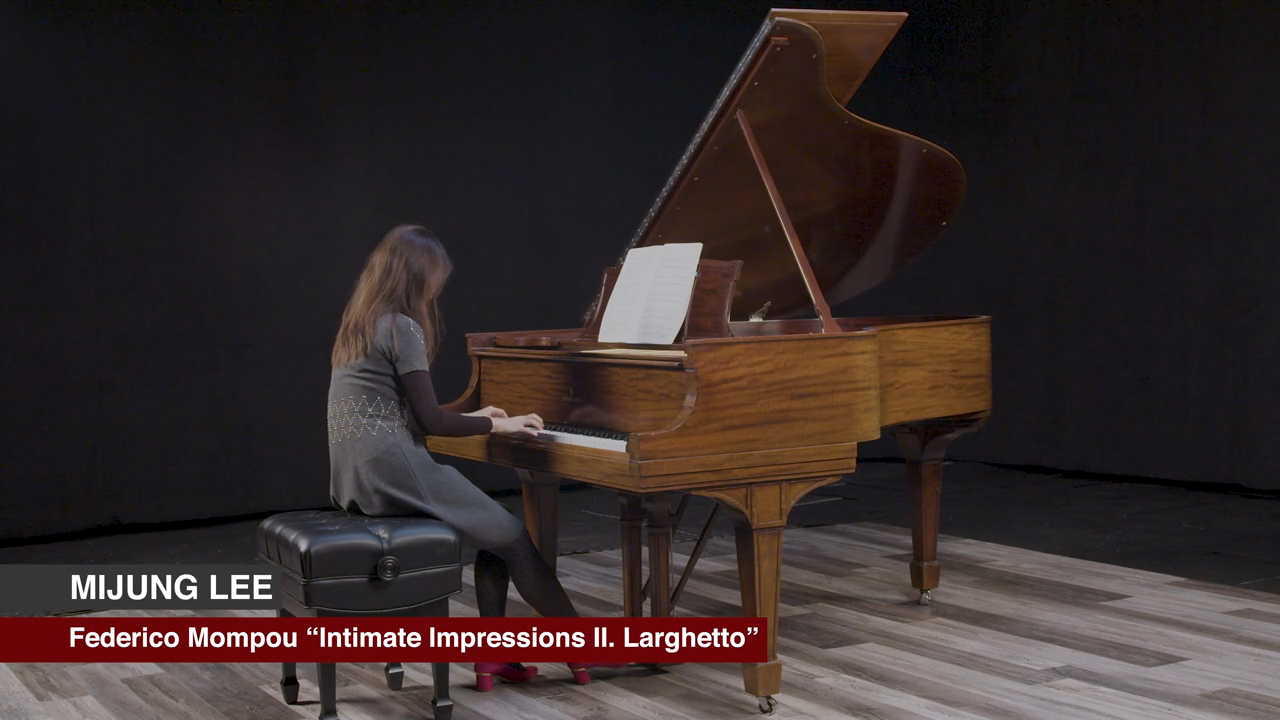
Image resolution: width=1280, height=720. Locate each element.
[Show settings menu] (1202, 698)
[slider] (615, 698)
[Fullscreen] (1254, 698)
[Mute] (1150, 698)
